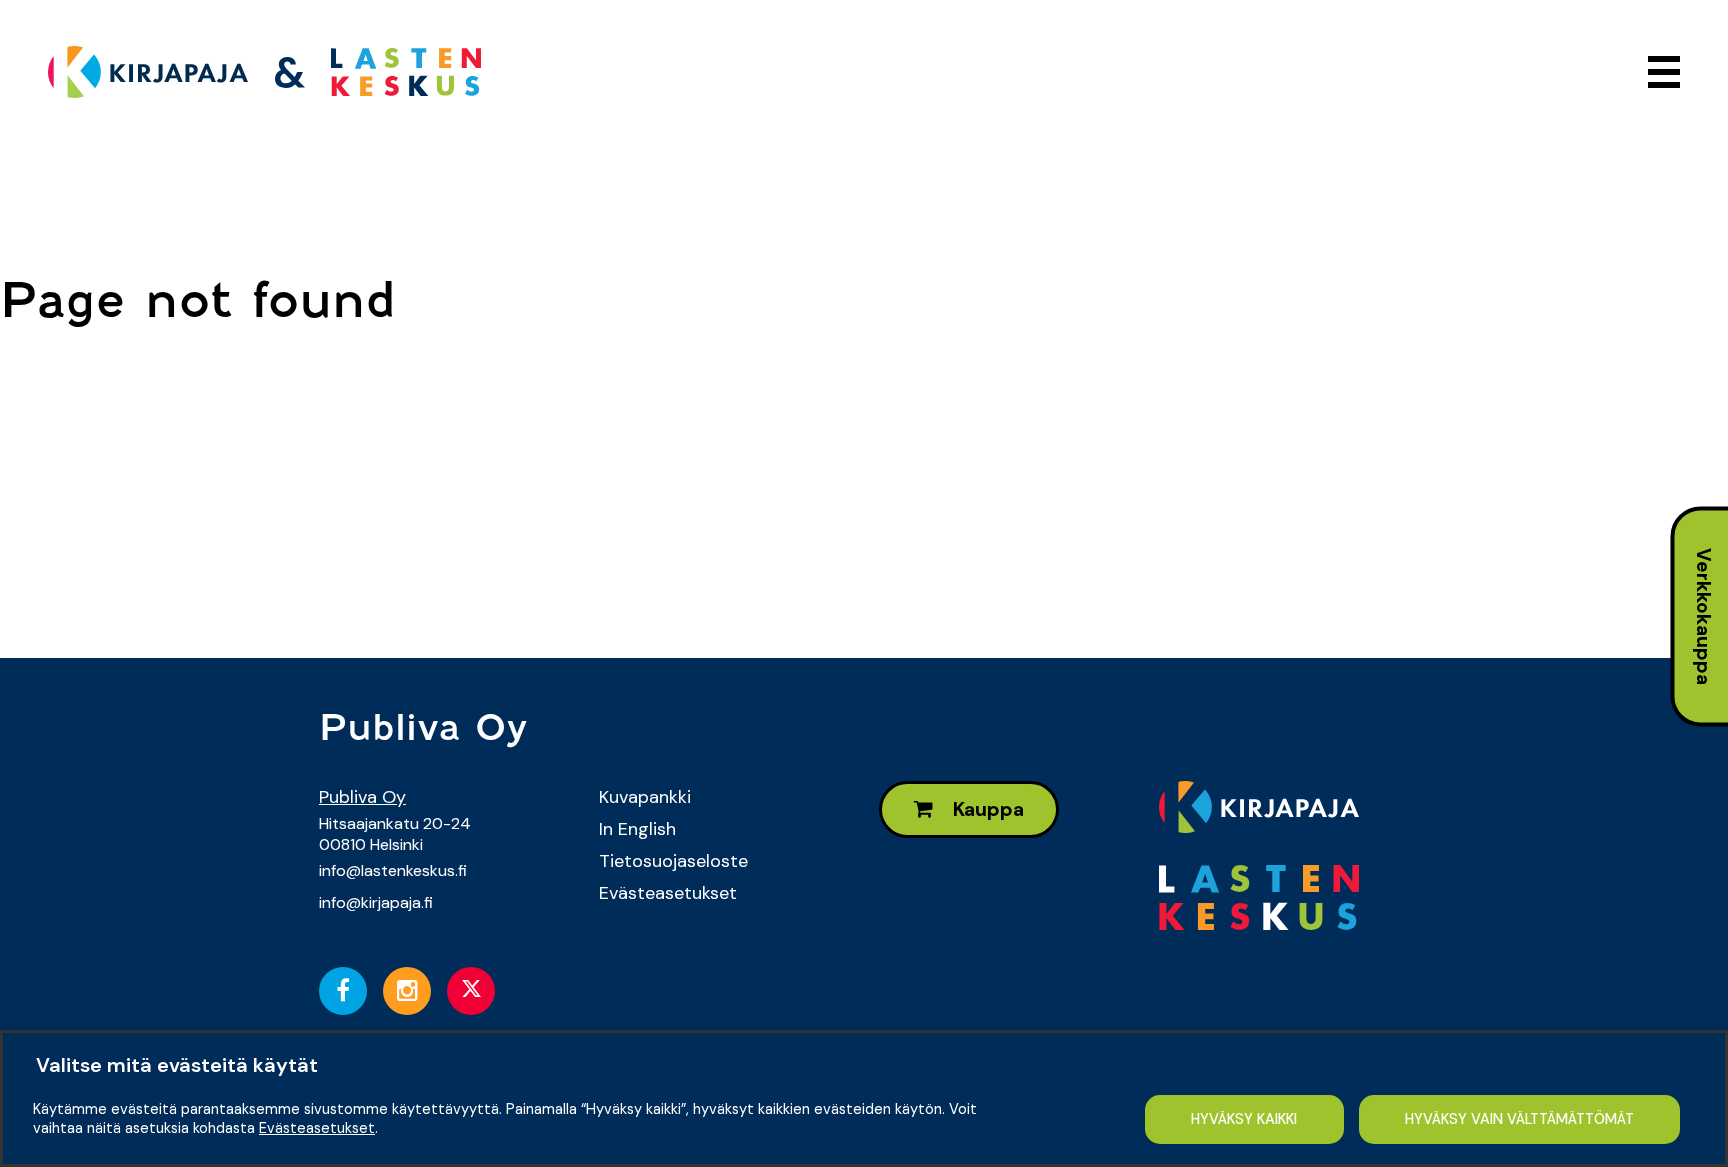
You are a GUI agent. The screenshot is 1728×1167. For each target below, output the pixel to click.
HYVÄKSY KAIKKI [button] (1244, 1119)
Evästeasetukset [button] (317, 1128)
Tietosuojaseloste (673, 861)
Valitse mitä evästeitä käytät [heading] (177, 1065)
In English (637, 829)
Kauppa (986, 809)
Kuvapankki (645, 797)
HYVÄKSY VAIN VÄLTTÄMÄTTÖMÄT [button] (1519, 1119)
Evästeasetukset (668, 893)
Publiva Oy (362, 797)
